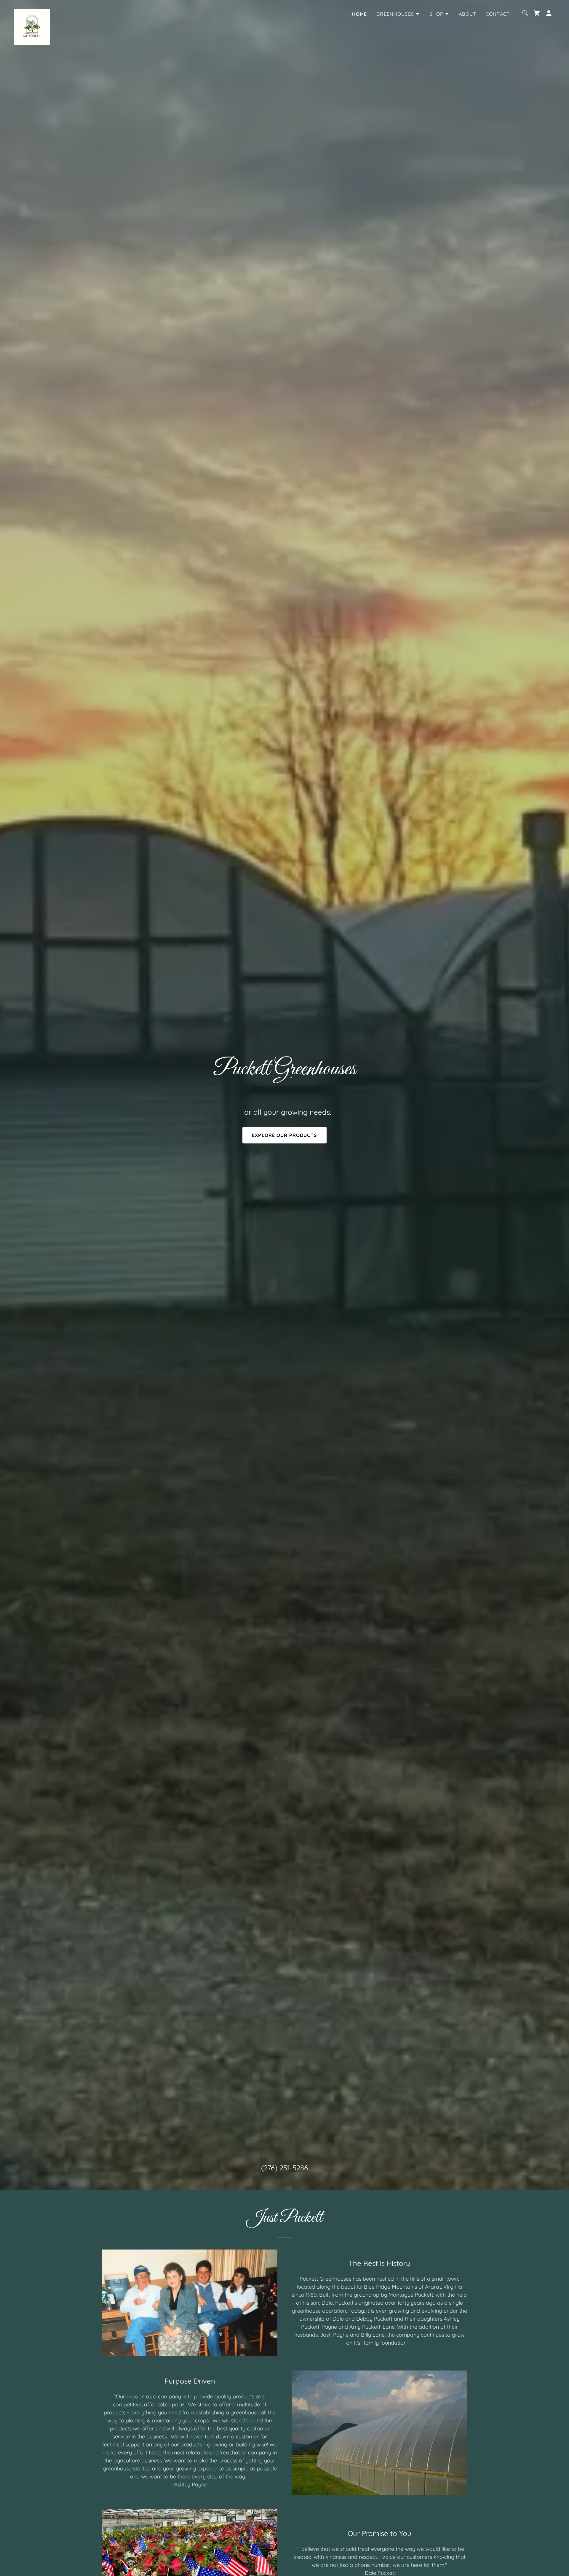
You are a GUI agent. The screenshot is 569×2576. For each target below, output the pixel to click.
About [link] (467, 14)
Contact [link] (498, 14)
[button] (398, 14)
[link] (32, 12)
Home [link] (360, 14)
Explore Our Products (284, 1135)
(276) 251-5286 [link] (284, 2168)
